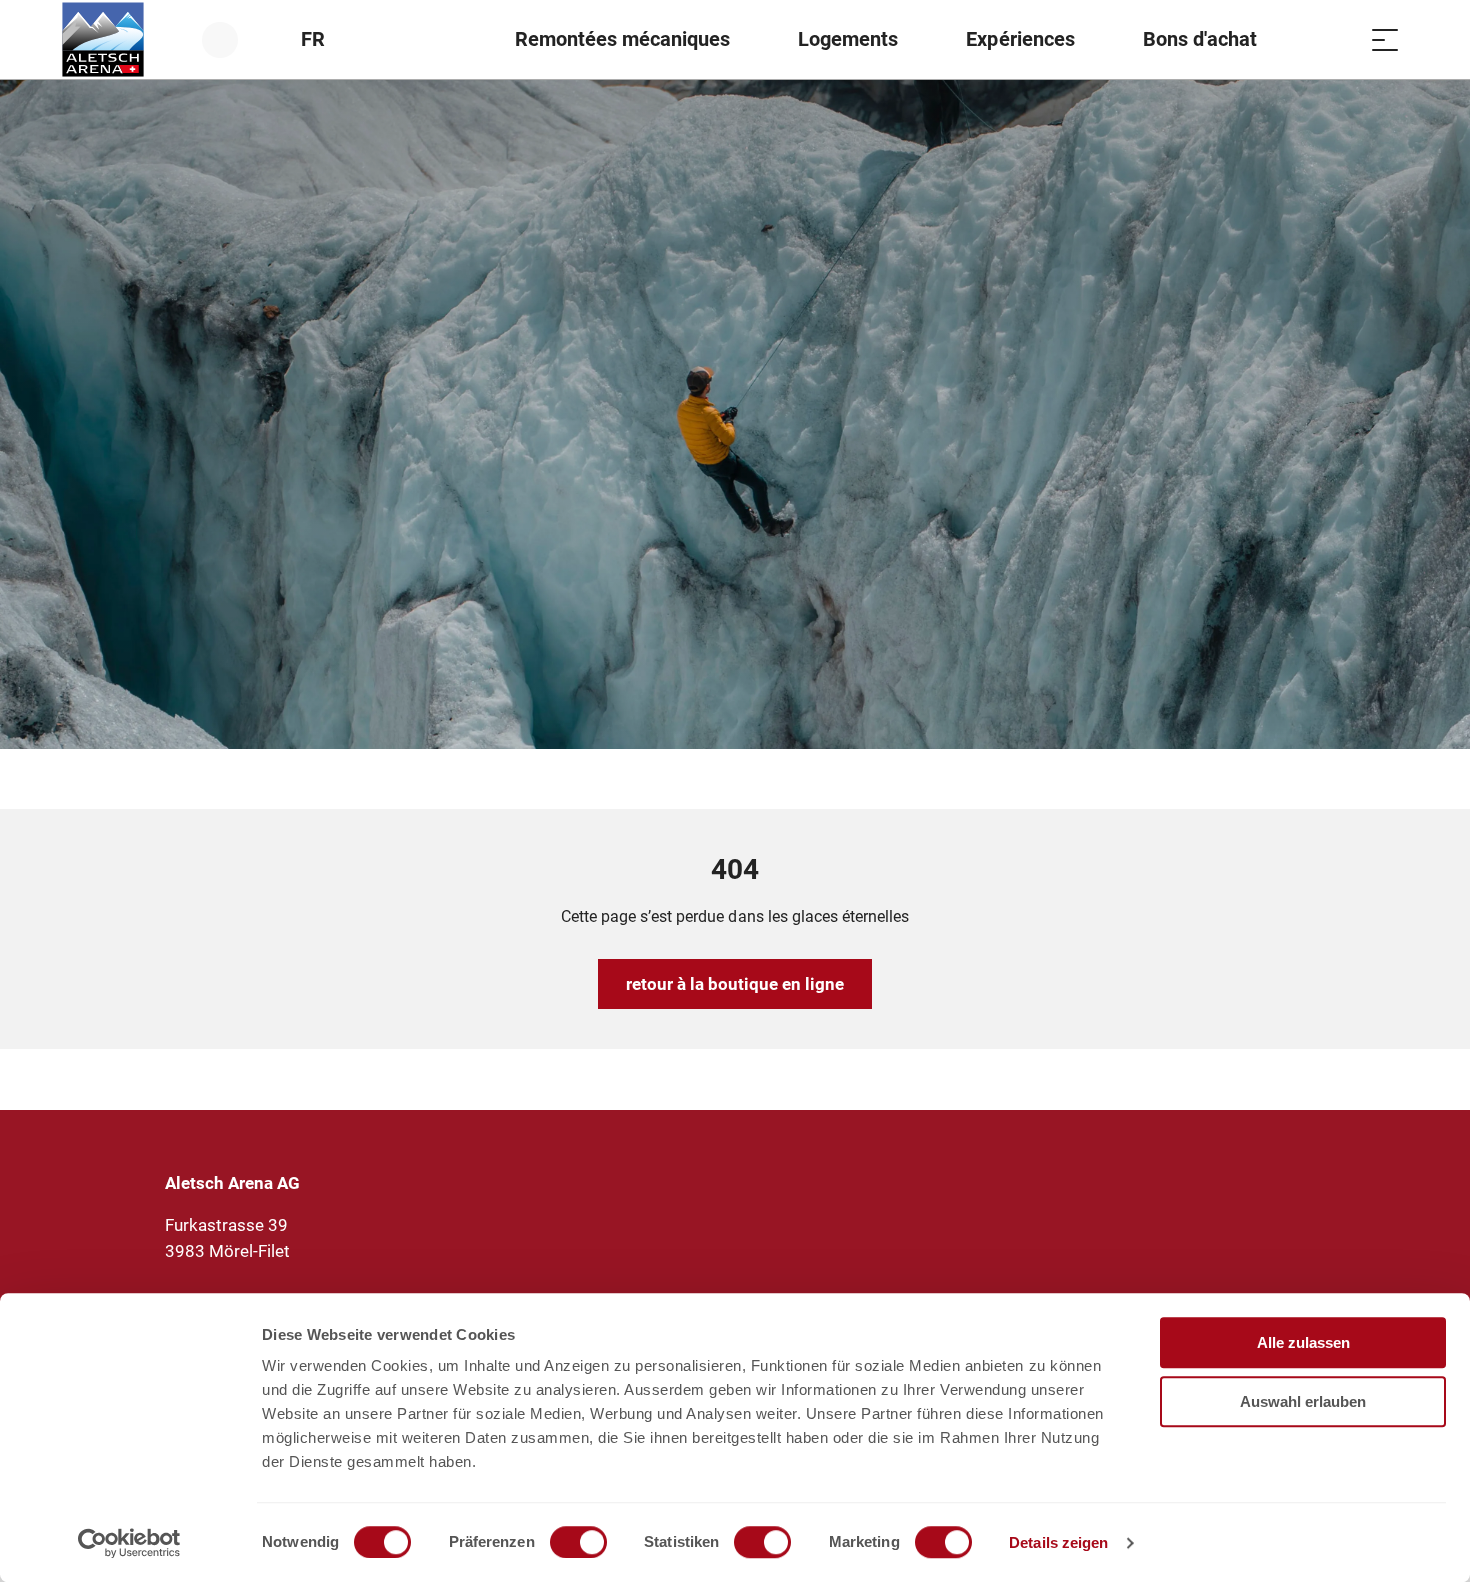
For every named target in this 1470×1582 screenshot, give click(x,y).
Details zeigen (1058, 1542)
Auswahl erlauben (1303, 1401)
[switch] (578, 1542)
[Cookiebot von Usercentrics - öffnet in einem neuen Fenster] (129, 1543)
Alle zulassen (1303, 1342)
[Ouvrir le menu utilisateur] (231, 39)
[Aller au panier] (1335, 39)
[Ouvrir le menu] (1385, 39)
